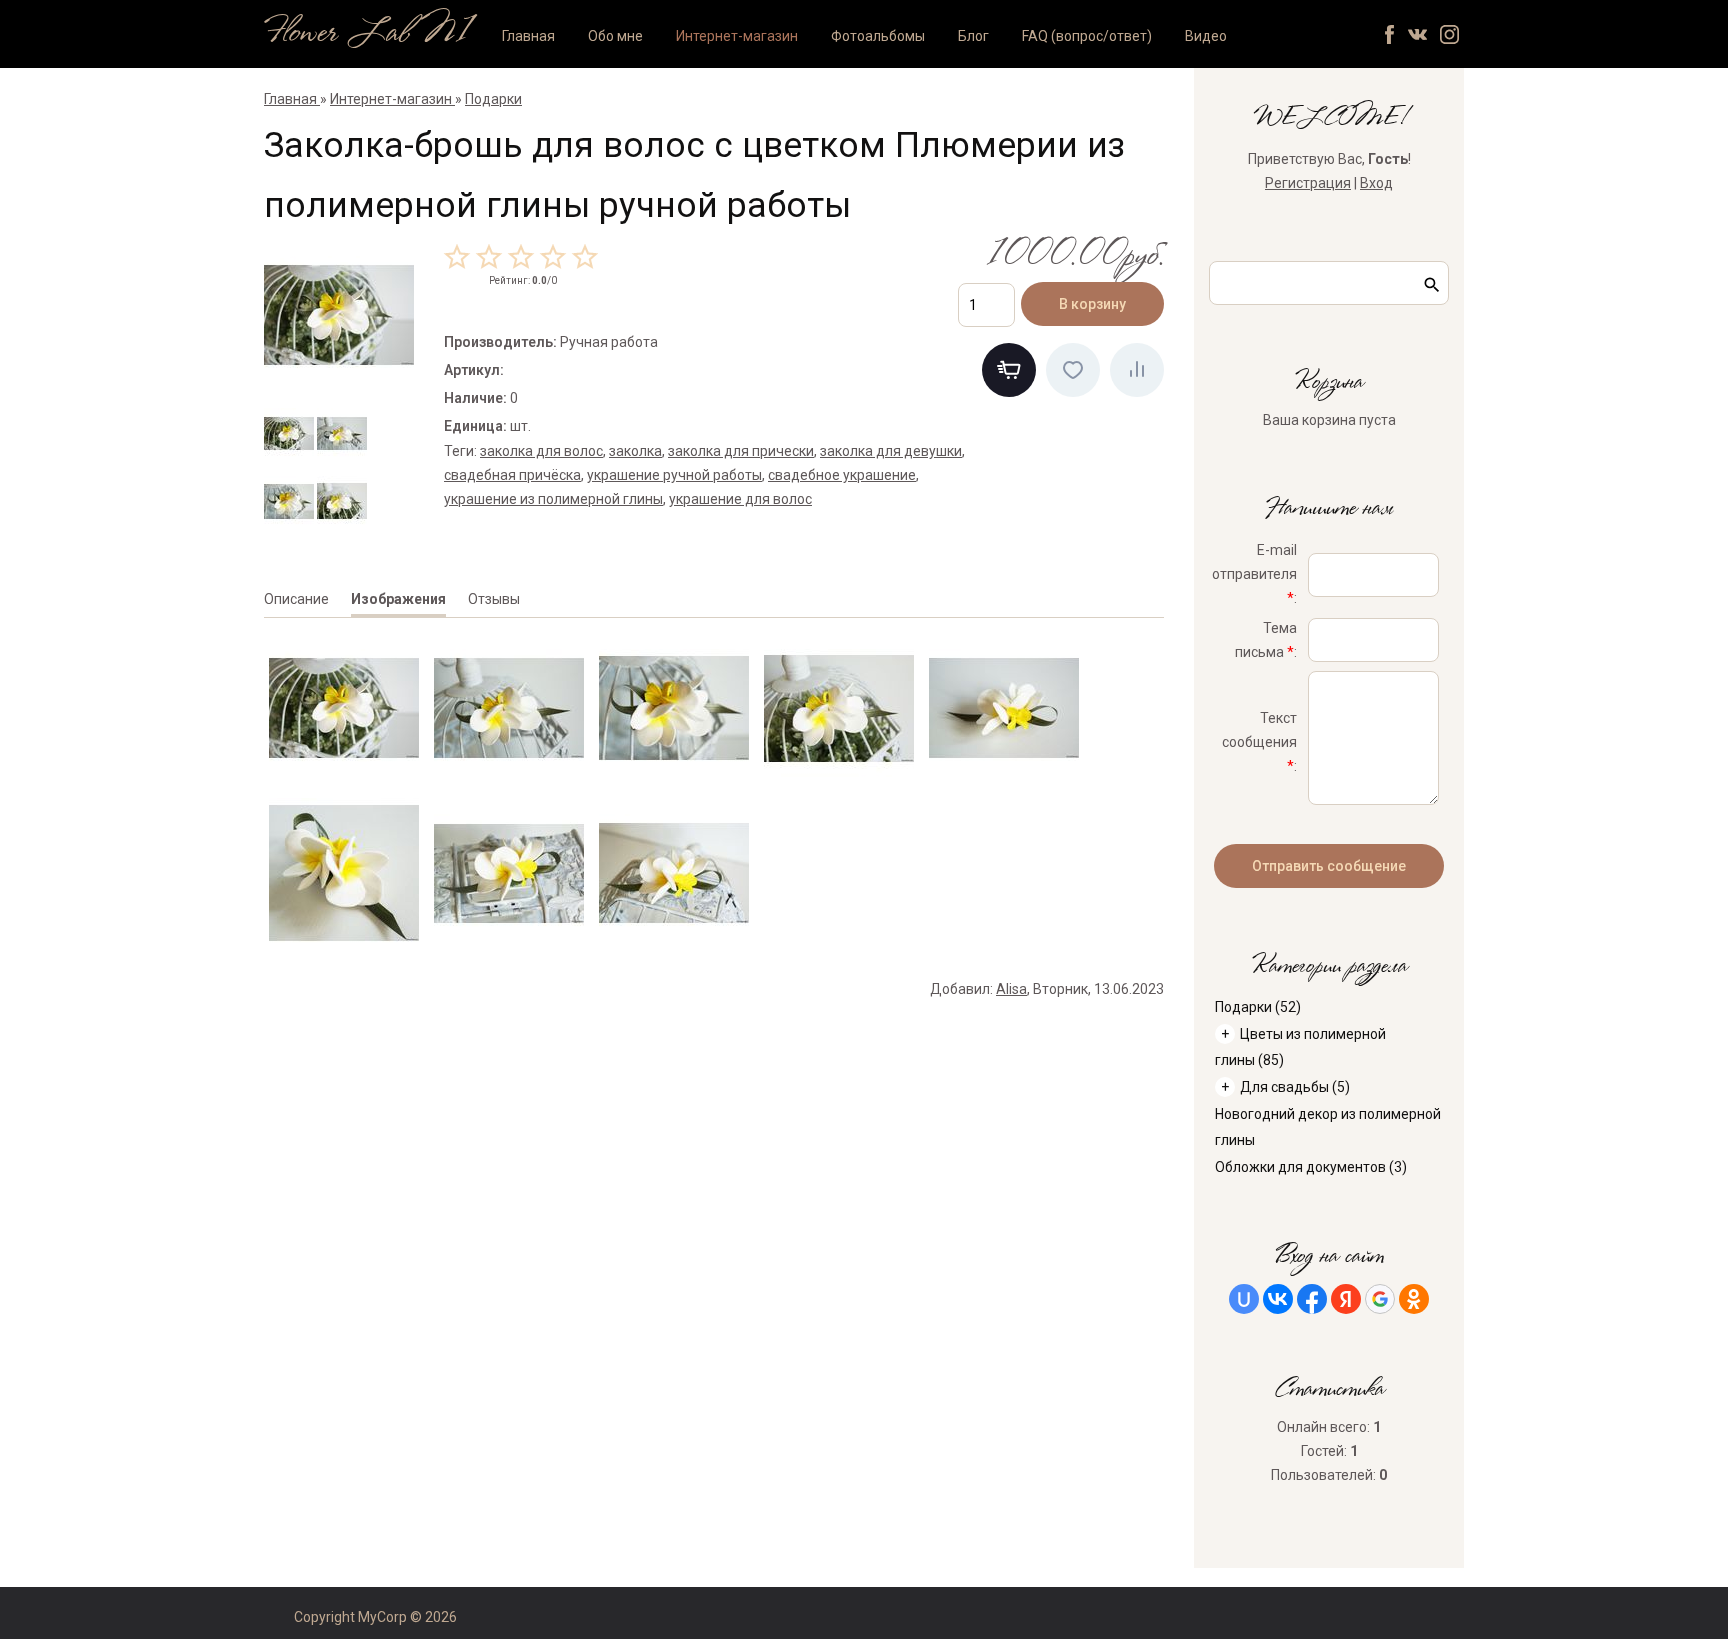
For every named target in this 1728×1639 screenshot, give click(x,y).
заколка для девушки (891, 451)
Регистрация (1308, 183)
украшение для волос (740, 499)
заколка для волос (541, 451)
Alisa (1011, 989)
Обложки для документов (1311, 1167)
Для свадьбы (1295, 1087)
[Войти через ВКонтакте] (1278, 1299)
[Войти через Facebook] (1312, 1299)
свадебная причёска (512, 475)
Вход (1376, 183)
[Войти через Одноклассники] (1414, 1299)
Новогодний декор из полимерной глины (1328, 1127)
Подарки (1258, 1007)
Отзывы (494, 599)
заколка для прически (741, 451)
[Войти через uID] (1244, 1299)
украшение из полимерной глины (553, 499)
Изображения (398, 599)
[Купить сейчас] (1009, 370)
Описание (296, 599)
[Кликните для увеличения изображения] (339, 315)
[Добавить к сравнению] (1137, 370)
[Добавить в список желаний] (1073, 370)
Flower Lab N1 (367, 33)
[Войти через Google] (1380, 1299)
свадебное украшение (842, 475)
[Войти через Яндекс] (1346, 1299)
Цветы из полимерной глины (1300, 1047)
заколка (635, 451)
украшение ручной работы (674, 475)
